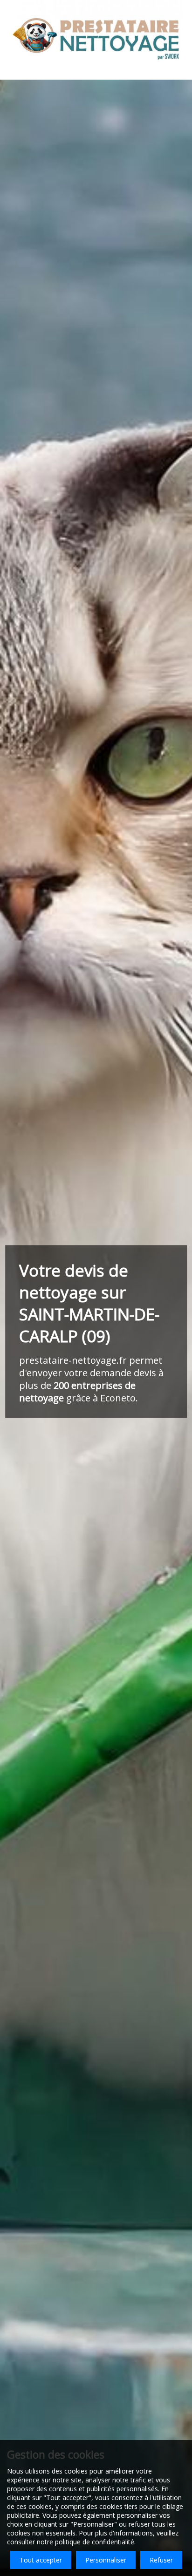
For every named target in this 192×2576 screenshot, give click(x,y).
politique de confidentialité (95, 2542)
